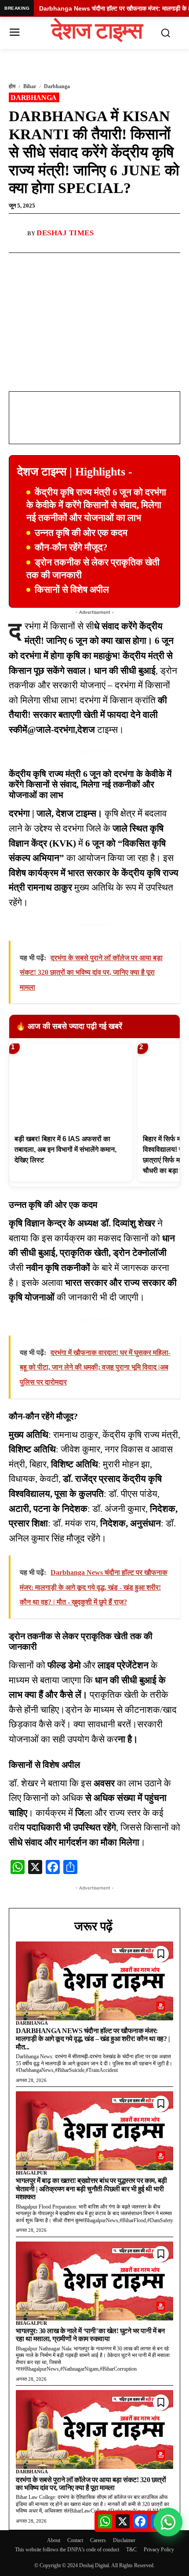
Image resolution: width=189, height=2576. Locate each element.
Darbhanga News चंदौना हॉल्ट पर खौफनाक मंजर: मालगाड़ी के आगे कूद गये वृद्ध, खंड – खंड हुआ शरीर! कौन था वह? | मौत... (93, 2039)
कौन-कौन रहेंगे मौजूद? (71, 547)
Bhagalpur (31, 2173)
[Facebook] (45, 263)
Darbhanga (57, 86)
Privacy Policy (159, 2550)
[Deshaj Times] (18, 233)
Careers (98, 2540)
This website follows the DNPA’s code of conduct (67, 2550)
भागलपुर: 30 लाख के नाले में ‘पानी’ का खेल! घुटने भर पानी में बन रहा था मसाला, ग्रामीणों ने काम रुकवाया (90, 2335)
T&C (131, 2550)
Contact (75, 2540)
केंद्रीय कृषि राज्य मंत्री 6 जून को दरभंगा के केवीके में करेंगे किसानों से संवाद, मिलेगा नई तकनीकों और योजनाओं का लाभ (96, 505)
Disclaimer (124, 2540)
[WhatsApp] (65, 263)
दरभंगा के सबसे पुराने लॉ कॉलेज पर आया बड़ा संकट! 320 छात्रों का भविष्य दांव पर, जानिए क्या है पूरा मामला (91, 2484)
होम (12, 86)
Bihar (30, 86)
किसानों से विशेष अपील (72, 590)
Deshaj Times (65, 233)
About (54, 2540)
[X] (86, 263)
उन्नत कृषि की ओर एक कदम (81, 533)
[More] (106, 263)
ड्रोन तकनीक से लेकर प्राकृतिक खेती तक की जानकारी (93, 569)
